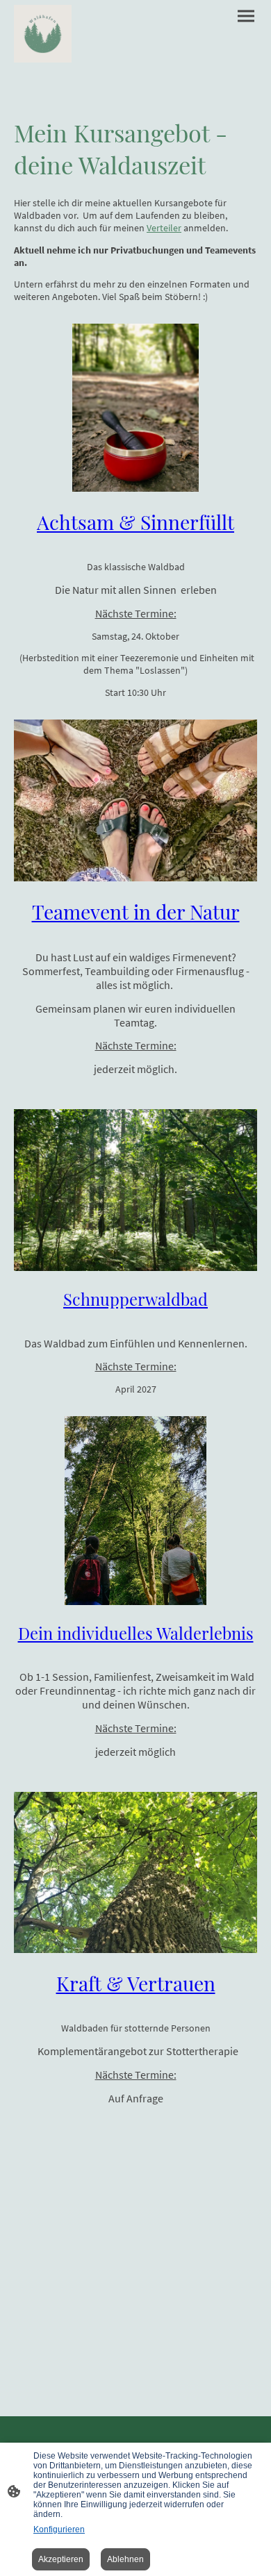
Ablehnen (125, 2559)
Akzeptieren (61, 2559)
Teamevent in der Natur (136, 911)
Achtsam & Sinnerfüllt (135, 522)
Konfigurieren (59, 2529)
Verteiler (164, 228)
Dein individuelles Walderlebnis (136, 1633)
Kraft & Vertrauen (136, 1983)
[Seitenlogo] (43, 34)
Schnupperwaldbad (135, 1299)
